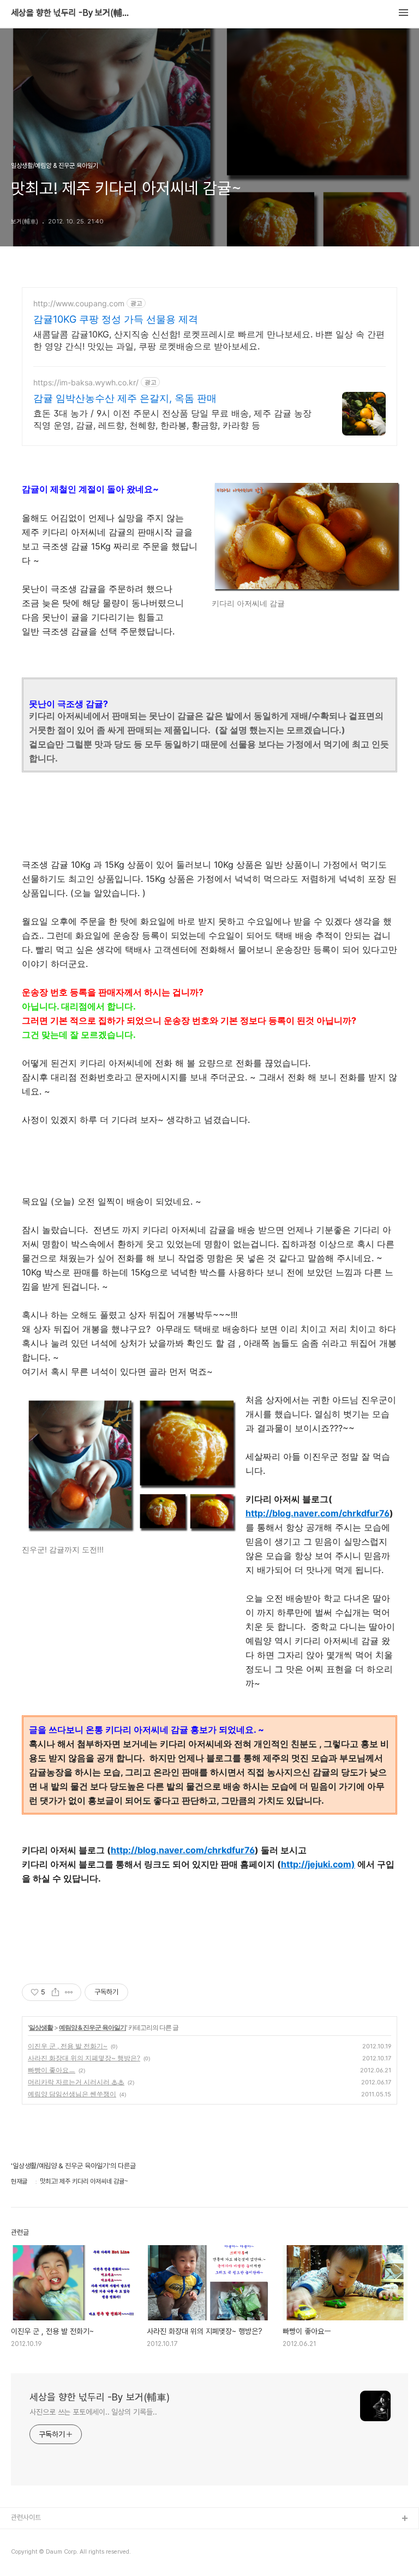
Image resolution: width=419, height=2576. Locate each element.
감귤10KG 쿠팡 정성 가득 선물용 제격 (116, 319)
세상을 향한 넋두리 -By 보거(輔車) (71, 13)
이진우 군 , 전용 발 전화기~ (68, 2046)
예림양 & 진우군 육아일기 (92, 2027)
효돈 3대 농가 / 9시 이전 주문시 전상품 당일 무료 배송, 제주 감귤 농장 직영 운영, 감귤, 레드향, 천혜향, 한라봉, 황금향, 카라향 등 (172, 419)
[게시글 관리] (69, 1992)
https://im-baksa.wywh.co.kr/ (86, 382)
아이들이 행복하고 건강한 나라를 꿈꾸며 (66, 2554)
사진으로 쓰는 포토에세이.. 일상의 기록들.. (93, 2412)
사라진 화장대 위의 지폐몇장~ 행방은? (84, 2058)
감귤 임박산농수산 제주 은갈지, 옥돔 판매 (125, 398)
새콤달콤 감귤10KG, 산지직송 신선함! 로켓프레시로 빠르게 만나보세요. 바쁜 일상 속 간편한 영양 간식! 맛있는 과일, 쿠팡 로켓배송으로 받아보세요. (209, 340)
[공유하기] (55, 1992)
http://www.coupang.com (79, 303)
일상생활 (41, 2027)
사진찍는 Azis (31, 2536)
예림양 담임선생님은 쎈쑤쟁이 (72, 2094)
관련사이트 (26, 2517)
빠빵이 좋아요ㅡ (52, 2070)
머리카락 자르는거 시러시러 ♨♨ (76, 2082)
